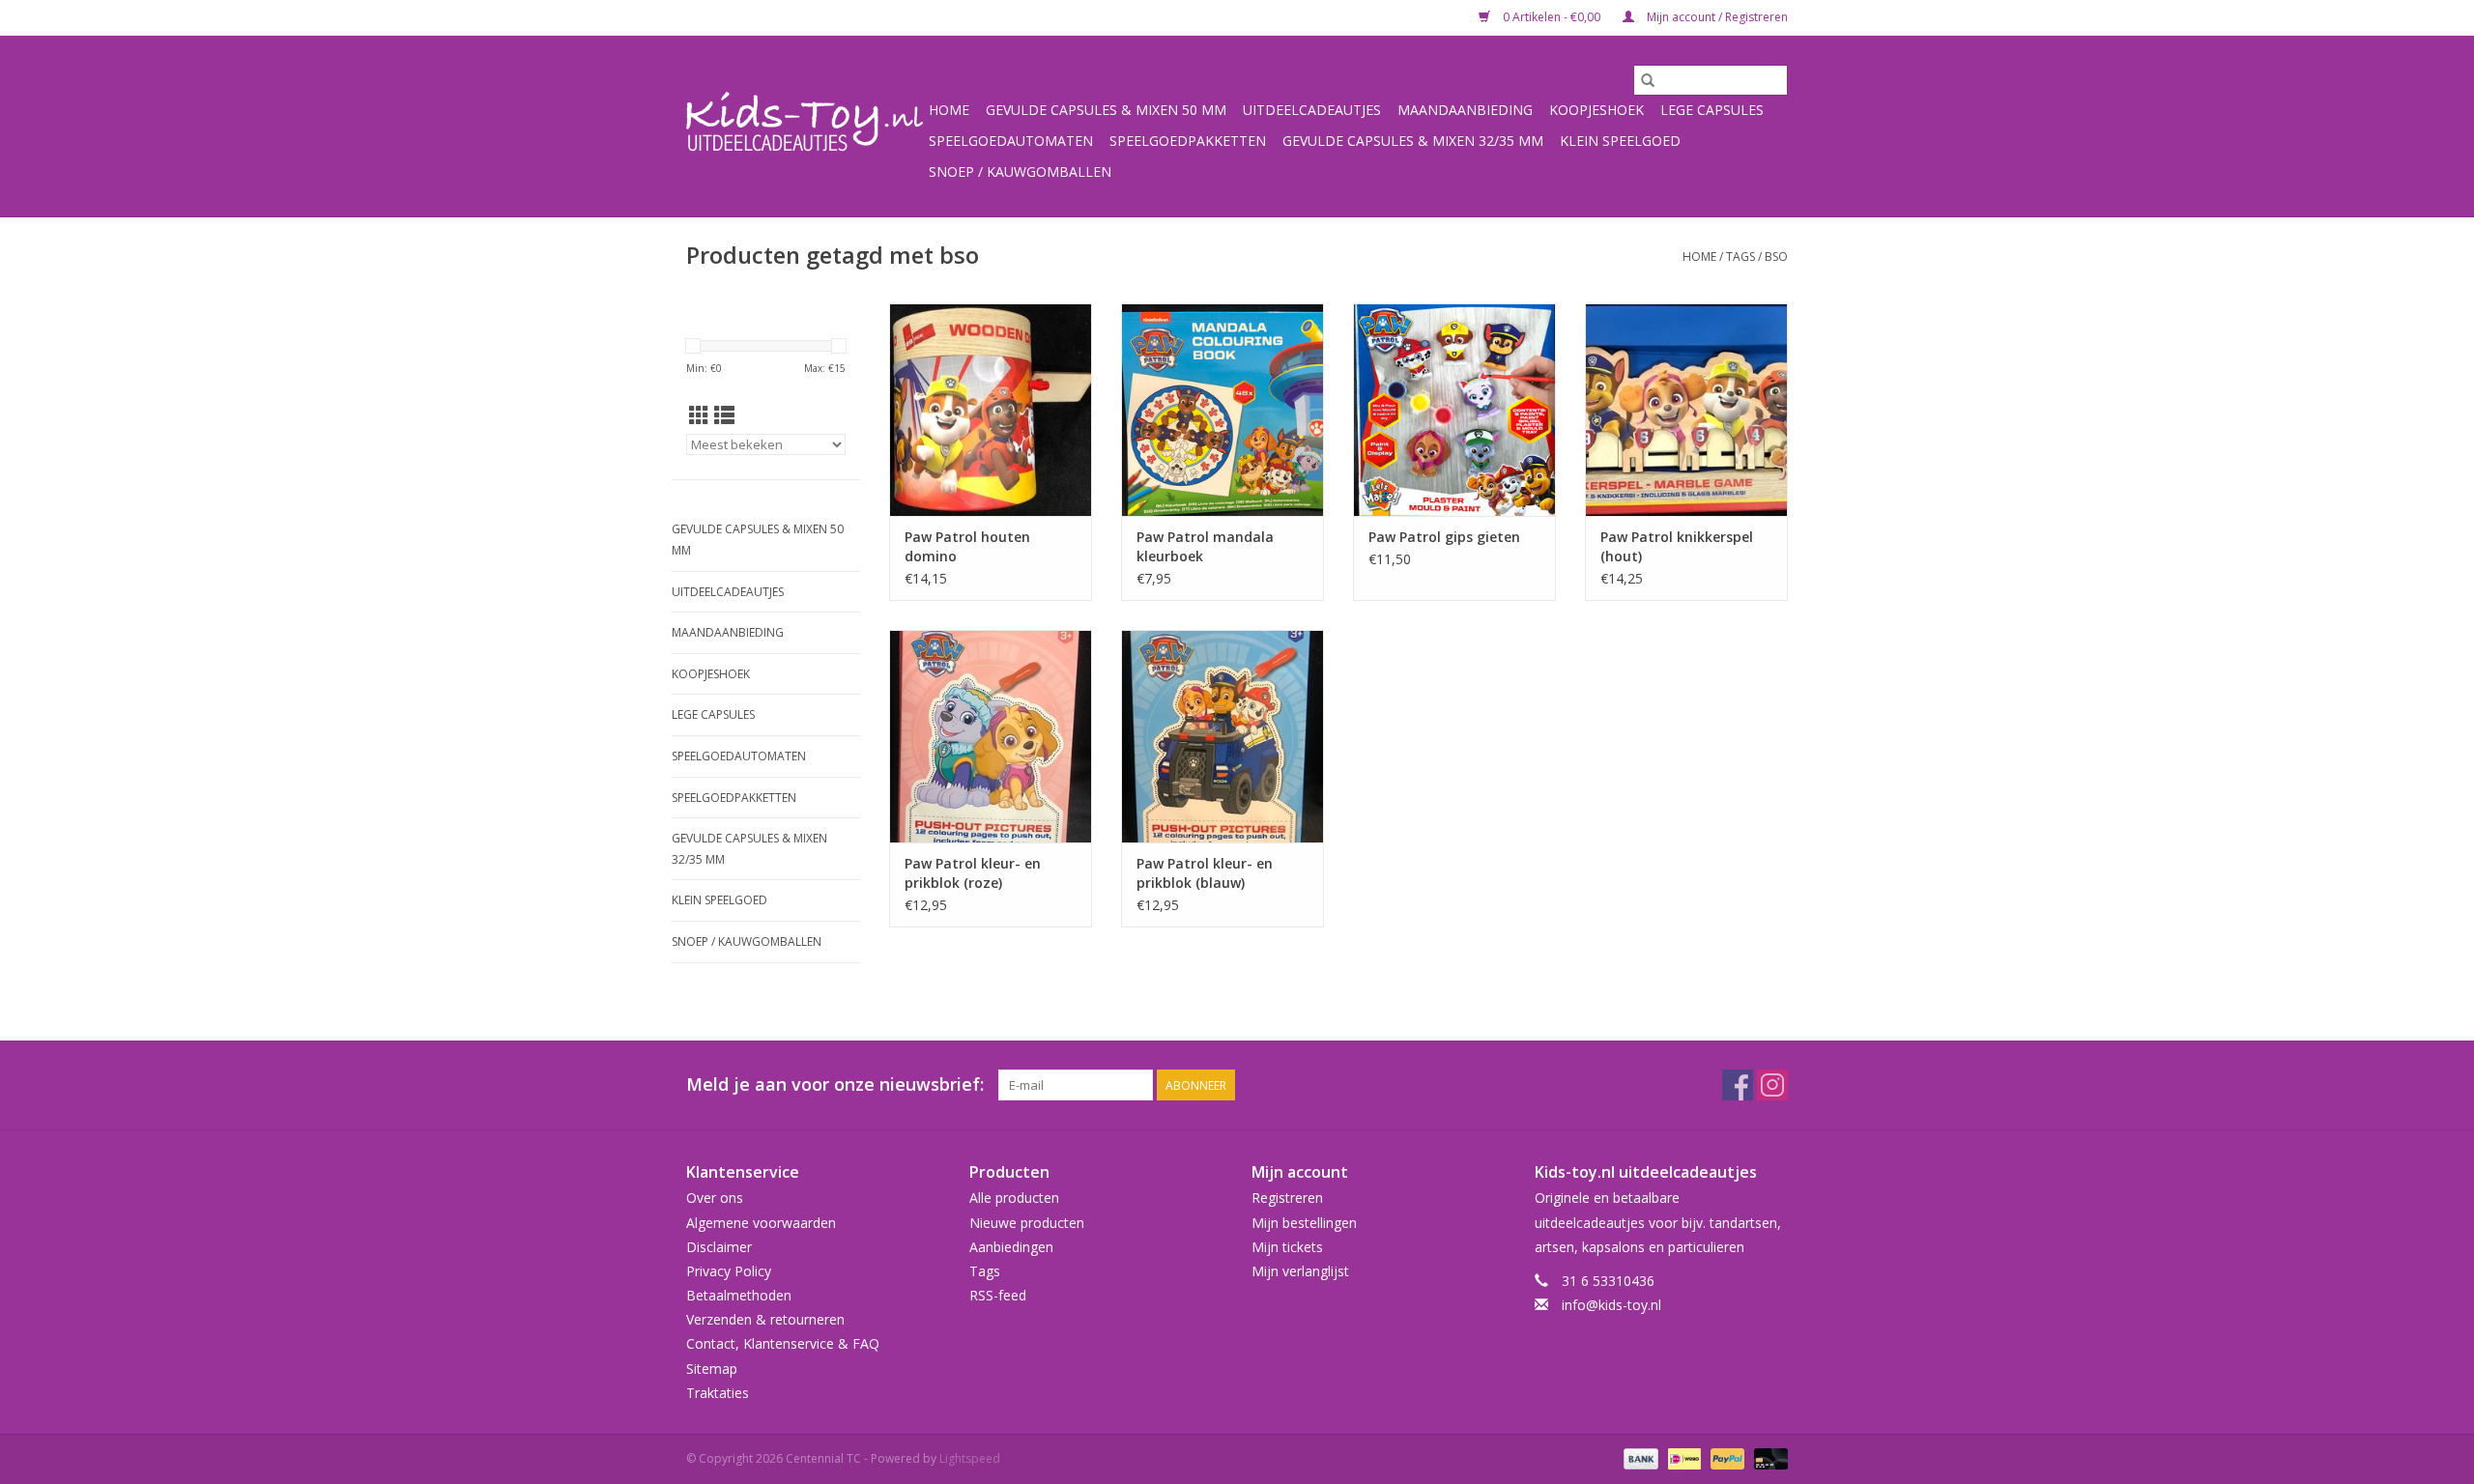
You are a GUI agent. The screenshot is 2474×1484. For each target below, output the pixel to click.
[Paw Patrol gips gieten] (1454, 410)
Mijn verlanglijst (1300, 1271)
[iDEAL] (1683, 1457)
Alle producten (1014, 1198)
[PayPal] (1726, 1457)
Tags (1740, 257)
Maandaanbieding (1465, 110)
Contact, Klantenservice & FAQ (783, 1343)
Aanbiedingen (1011, 1247)
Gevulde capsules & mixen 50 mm (1106, 110)
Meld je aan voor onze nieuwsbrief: (835, 1084)
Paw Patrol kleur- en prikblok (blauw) (1205, 873)
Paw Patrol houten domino (967, 546)
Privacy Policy (729, 1271)
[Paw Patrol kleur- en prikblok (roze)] (991, 736)
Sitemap (712, 1369)
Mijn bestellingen (1304, 1223)
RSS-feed (998, 1295)
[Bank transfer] (1639, 1457)
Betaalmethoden (739, 1295)
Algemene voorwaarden (761, 1223)
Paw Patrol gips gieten (1444, 537)
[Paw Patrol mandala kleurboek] (1223, 410)
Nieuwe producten (1027, 1223)
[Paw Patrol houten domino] (991, 410)
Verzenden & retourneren (765, 1319)
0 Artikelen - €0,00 (1552, 17)
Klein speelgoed (1620, 141)
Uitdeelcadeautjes (1312, 110)
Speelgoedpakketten (1188, 141)
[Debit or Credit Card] (1768, 1457)
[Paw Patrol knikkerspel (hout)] (1686, 410)
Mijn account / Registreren (1716, 17)
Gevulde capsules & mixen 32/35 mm (1413, 141)
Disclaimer (719, 1247)
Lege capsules (1712, 110)
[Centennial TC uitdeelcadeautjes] (805, 126)
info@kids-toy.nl (1611, 1305)
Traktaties (718, 1393)
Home (949, 110)
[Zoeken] (1648, 80)
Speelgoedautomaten (1011, 141)
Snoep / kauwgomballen (1020, 171)
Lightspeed (970, 1458)
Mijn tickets (1287, 1247)
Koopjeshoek (1597, 110)
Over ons (715, 1198)
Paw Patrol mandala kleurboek (1205, 546)
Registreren (1287, 1198)
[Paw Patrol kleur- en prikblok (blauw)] (1223, 736)
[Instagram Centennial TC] (1772, 1085)
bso (1776, 257)
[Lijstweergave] (724, 415)
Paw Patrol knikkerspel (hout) (1677, 546)
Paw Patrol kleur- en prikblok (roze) (973, 873)
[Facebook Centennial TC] (1738, 1085)
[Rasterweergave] (699, 415)
